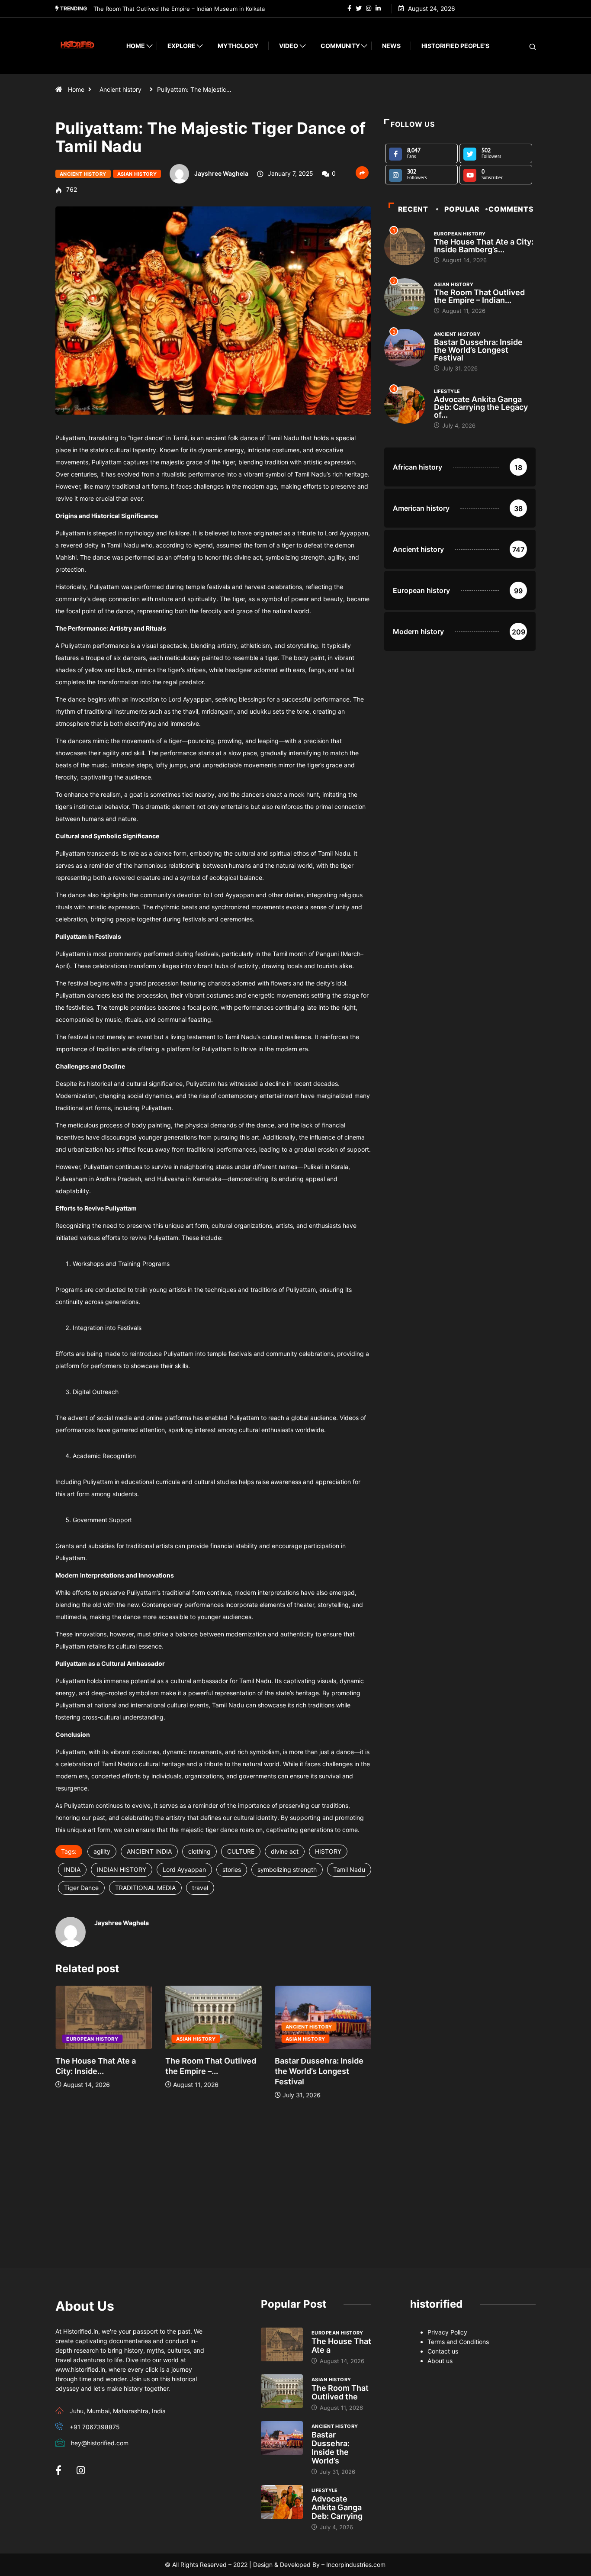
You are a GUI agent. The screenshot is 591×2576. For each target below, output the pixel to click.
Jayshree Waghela (221, 173)
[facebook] (349, 9)
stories (232, 1869)
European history (92, 2039)
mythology (238, 46)
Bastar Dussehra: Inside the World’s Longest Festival (164, 9)
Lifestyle (447, 391)
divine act (285, 1851)
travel (200, 1888)
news (391, 46)
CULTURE (241, 1851)
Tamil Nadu (349, 1869)
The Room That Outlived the (340, 2392)
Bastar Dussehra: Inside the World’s (331, 2448)
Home (136, 46)
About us (440, 2361)
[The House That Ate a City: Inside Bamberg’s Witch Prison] (282, 2344)
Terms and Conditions (458, 2342)
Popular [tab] (462, 209)
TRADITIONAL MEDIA (145, 1888)
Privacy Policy (447, 2332)
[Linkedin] (378, 9)
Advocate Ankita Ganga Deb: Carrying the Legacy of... (481, 407)
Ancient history (120, 89)
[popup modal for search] (522, 46)
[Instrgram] (369, 9)
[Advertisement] (213, 2186)
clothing (199, 1851)
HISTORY (328, 1851)
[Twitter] (359, 9)
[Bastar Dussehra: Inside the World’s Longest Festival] (282, 2438)
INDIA (72, 1869)
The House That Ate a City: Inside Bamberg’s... (484, 246)
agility (102, 1851)
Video (289, 46)
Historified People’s (455, 46)
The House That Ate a (341, 2346)
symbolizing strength (287, 1869)
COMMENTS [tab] (511, 209)
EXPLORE (181, 46)
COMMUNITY (340, 46)
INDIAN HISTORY (122, 1869)
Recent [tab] (413, 209)
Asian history (137, 174)
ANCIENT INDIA (149, 1851)
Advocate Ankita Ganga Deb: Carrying (337, 2507)
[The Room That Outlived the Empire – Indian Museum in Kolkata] (282, 2391)
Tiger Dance (81, 1888)
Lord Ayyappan (184, 1869)
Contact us (443, 2351)
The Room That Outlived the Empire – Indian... (479, 296)
